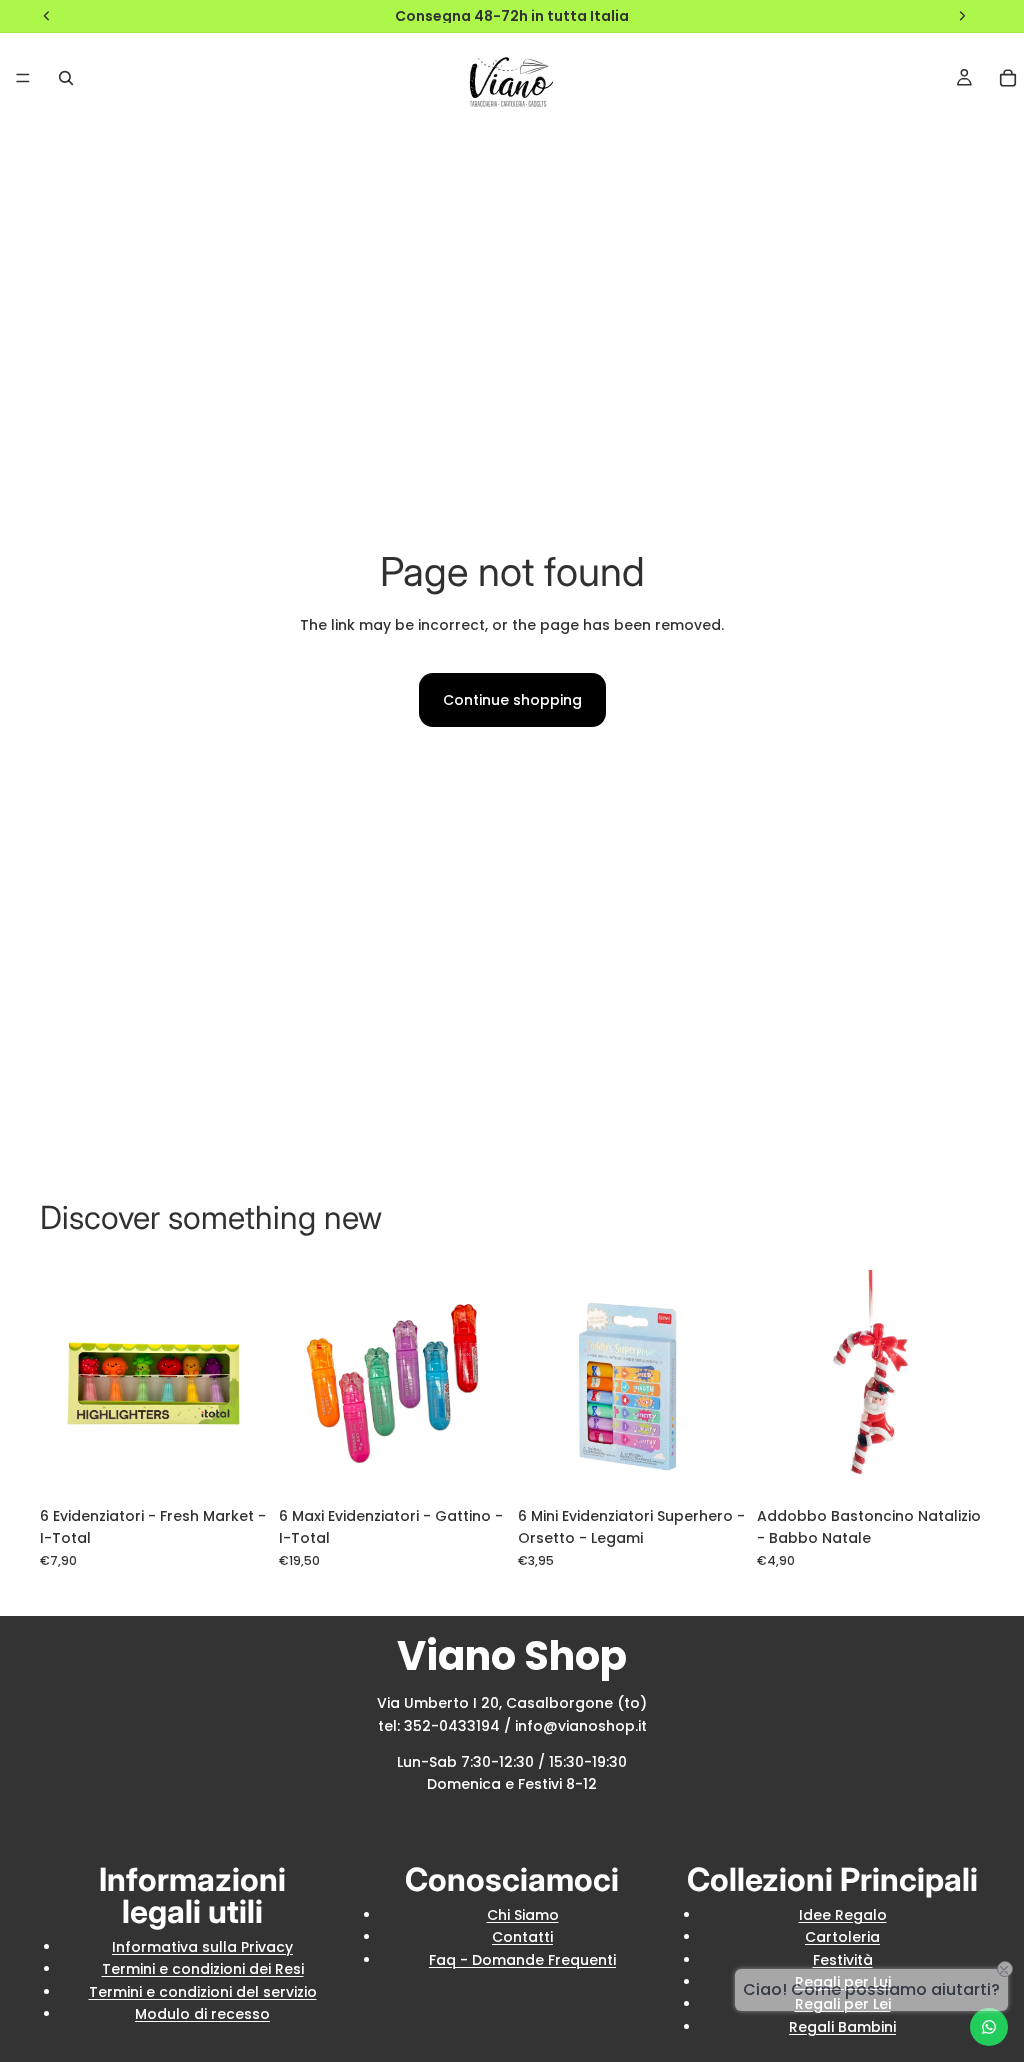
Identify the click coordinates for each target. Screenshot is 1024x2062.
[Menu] (23, 78)
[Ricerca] (66, 78)
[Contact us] (989, 2027)
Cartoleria (842, 1937)
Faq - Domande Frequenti (522, 1960)
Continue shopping (512, 700)
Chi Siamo (523, 1915)
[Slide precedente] (301, 1384)
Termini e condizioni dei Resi (203, 1969)
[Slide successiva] (484, 1384)
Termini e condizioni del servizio (203, 1992)
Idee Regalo (843, 1915)
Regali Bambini (842, 2027)
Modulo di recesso (202, 2014)
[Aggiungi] (236, 1466)
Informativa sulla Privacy (202, 1947)
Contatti (522, 1937)
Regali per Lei (843, 2004)
